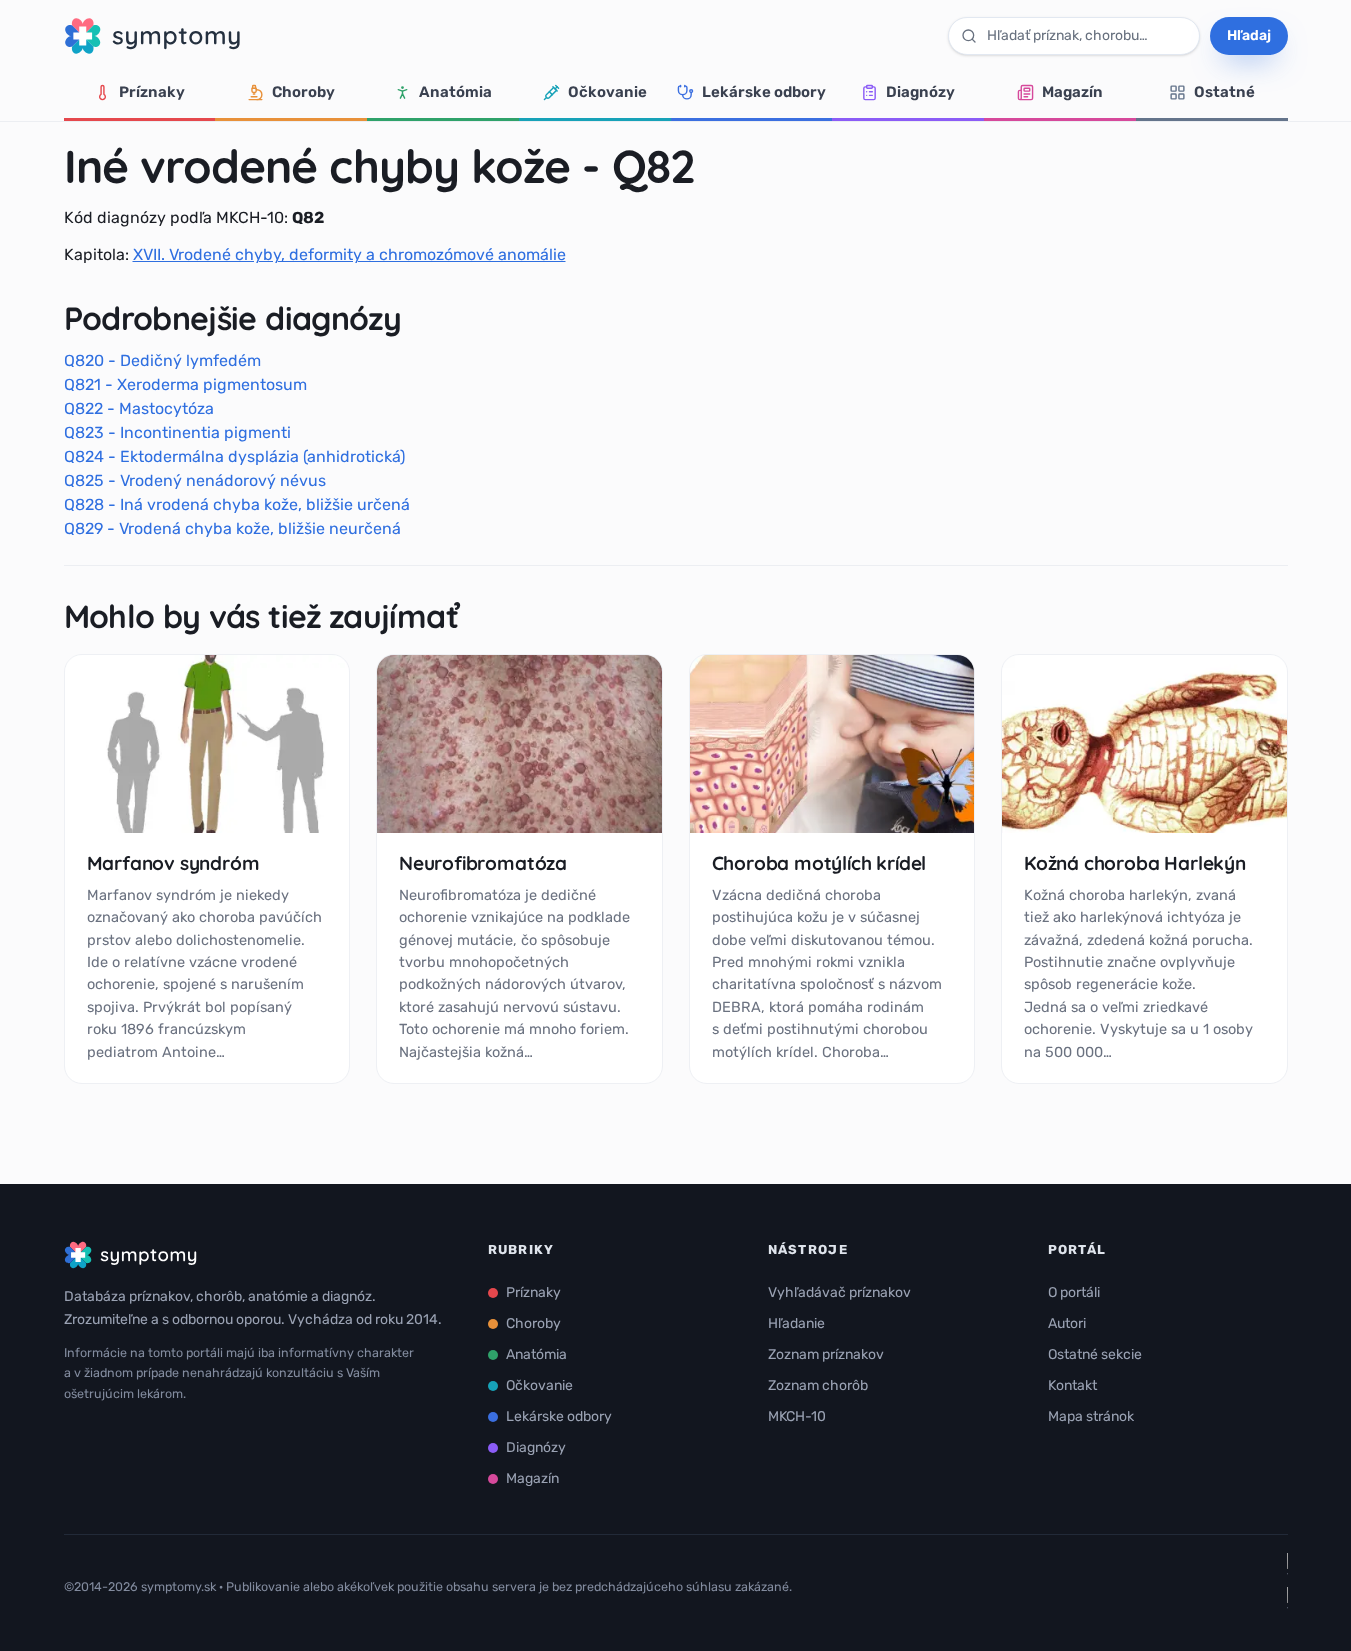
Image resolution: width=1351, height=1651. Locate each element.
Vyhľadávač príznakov (839, 1292)
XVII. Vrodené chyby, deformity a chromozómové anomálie (349, 254)
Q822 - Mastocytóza (139, 408)
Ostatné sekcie (1095, 1354)
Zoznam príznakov (826, 1354)
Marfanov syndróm (173, 863)
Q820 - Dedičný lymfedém (162, 360)
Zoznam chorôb (818, 1385)
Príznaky (152, 92)
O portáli (1074, 1292)
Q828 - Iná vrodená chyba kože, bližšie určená (237, 504)
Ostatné (1224, 92)
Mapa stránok (1091, 1416)
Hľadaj (1249, 35)
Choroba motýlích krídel (819, 863)
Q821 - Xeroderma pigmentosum (185, 384)
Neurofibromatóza (483, 863)
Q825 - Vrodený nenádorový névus (195, 480)
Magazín (1072, 92)
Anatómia (455, 92)
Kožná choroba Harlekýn (1135, 863)
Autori (1067, 1323)
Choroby (303, 92)
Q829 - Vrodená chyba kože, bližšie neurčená (232, 528)
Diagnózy (920, 92)
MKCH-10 (797, 1416)
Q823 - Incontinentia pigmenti (177, 432)
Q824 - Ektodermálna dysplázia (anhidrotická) (234, 456)
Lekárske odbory (764, 92)
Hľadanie (796, 1323)
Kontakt (1072, 1385)
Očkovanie (607, 92)
